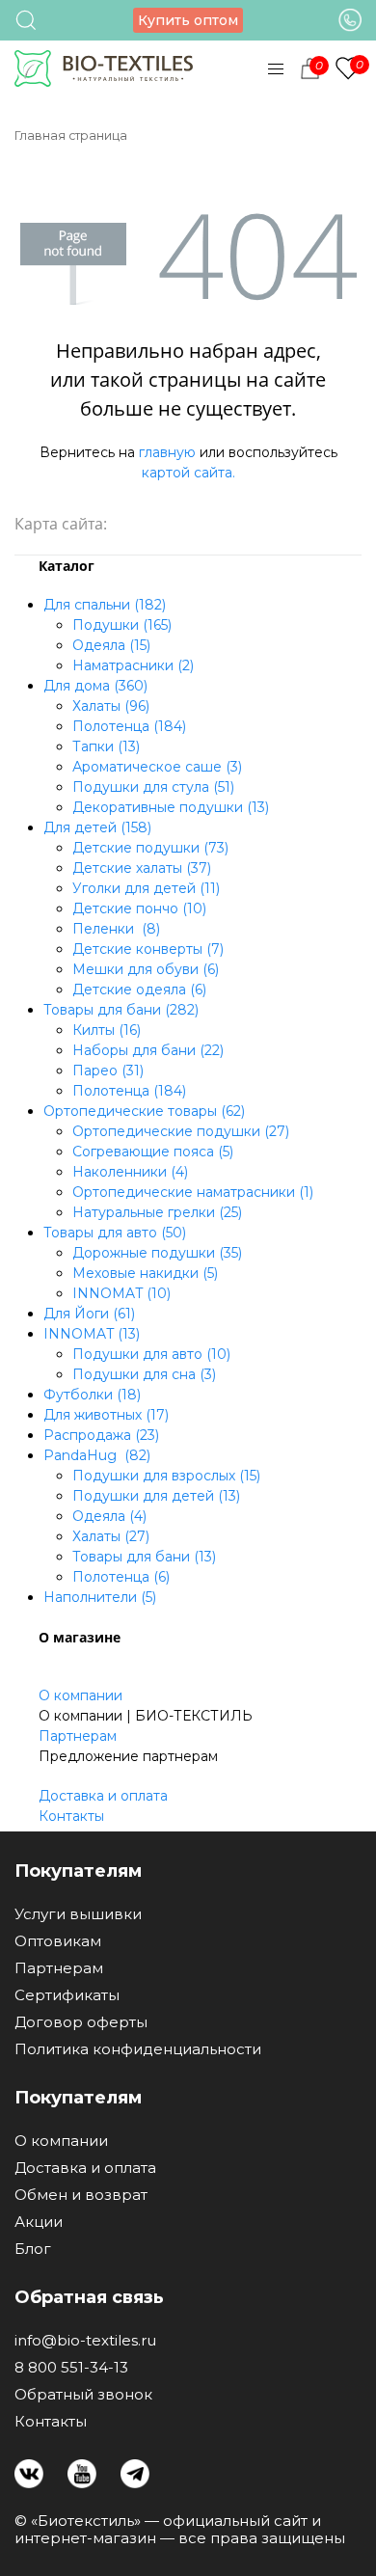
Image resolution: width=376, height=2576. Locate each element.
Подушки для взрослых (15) (166, 1476)
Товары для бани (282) (121, 1010)
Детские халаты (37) (142, 868)
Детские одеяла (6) (139, 990)
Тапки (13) (106, 746)
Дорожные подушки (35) (157, 1253)
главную (167, 452)
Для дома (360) (95, 686)
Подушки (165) (122, 625)
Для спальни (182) (105, 605)
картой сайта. (188, 473)
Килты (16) (107, 1030)
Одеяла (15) (111, 645)
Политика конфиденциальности (138, 2049)
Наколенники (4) (130, 1172)
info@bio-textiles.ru (85, 2341)
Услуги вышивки (78, 1914)
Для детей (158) (97, 827)
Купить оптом (188, 20)
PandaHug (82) (97, 1455)
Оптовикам (58, 1941)
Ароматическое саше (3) (157, 767)
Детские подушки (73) (150, 848)
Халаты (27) (111, 1536)
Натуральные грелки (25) (157, 1212)
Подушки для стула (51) (153, 787)
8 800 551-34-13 (71, 2368)
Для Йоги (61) (89, 1314)
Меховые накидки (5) (145, 1273)
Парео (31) (108, 1071)
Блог (33, 2249)
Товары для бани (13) (144, 1557)
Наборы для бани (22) (148, 1050)
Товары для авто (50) (115, 1233)
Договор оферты (81, 2022)
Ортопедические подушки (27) (181, 1131)
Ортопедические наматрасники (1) (193, 1192)
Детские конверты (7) (148, 949)
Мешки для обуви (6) (146, 969)
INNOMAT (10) (121, 1293)
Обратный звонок (83, 2395)
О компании (81, 1695)
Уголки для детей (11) (146, 888)
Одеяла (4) (109, 1516)
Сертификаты (67, 1995)
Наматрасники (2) (133, 665)
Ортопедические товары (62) (144, 1111)
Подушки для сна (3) (144, 1374)
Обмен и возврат (81, 2195)
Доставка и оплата (103, 1796)
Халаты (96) (111, 706)
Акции (39, 2222)
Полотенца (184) (129, 726)
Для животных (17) (106, 1415)
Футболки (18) (92, 1395)
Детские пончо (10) (139, 908)
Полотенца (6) (121, 1577)
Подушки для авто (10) (151, 1354)
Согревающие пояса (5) (153, 1152)
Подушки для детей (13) (156, 1496)
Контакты (71, 1816)
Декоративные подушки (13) (171, 807)
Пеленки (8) (116, 929)
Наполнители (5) (100, 1597)
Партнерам (78, 1736)
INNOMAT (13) (92, 1334)
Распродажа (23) (101, 1435)
